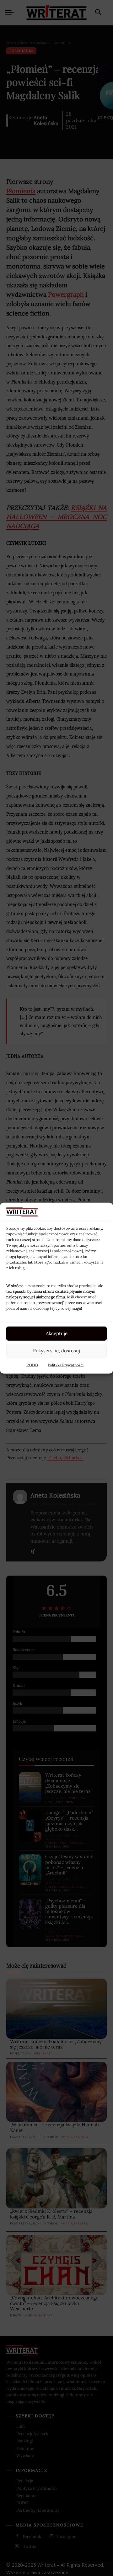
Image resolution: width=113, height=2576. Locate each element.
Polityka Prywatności (66, 1365)
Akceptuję (57, 1333)
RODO (32, 1365)
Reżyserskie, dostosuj (56, 1351)
